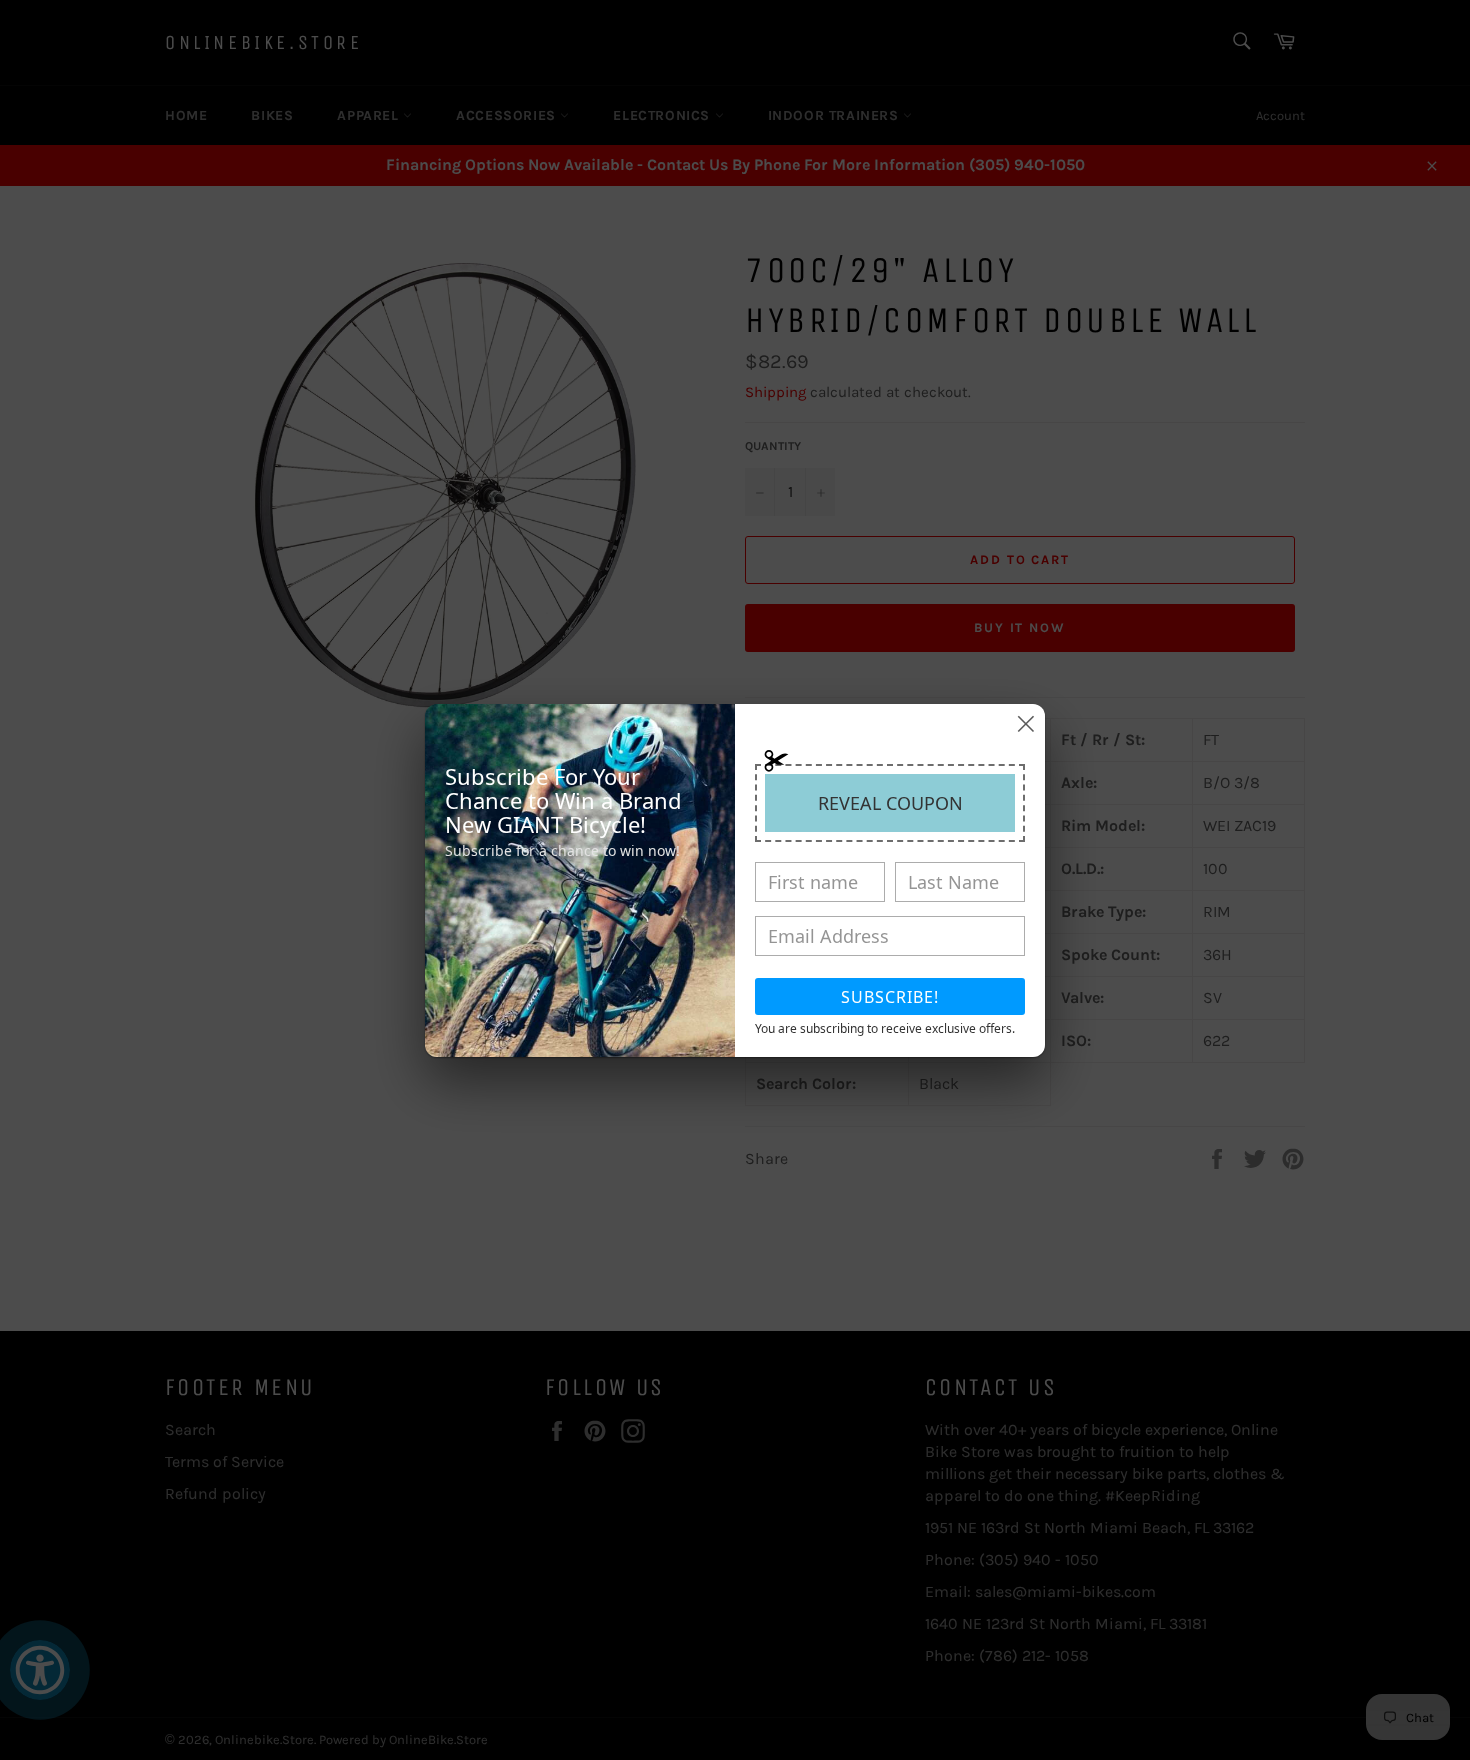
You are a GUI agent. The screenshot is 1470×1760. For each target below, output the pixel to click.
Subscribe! (890, 997)
